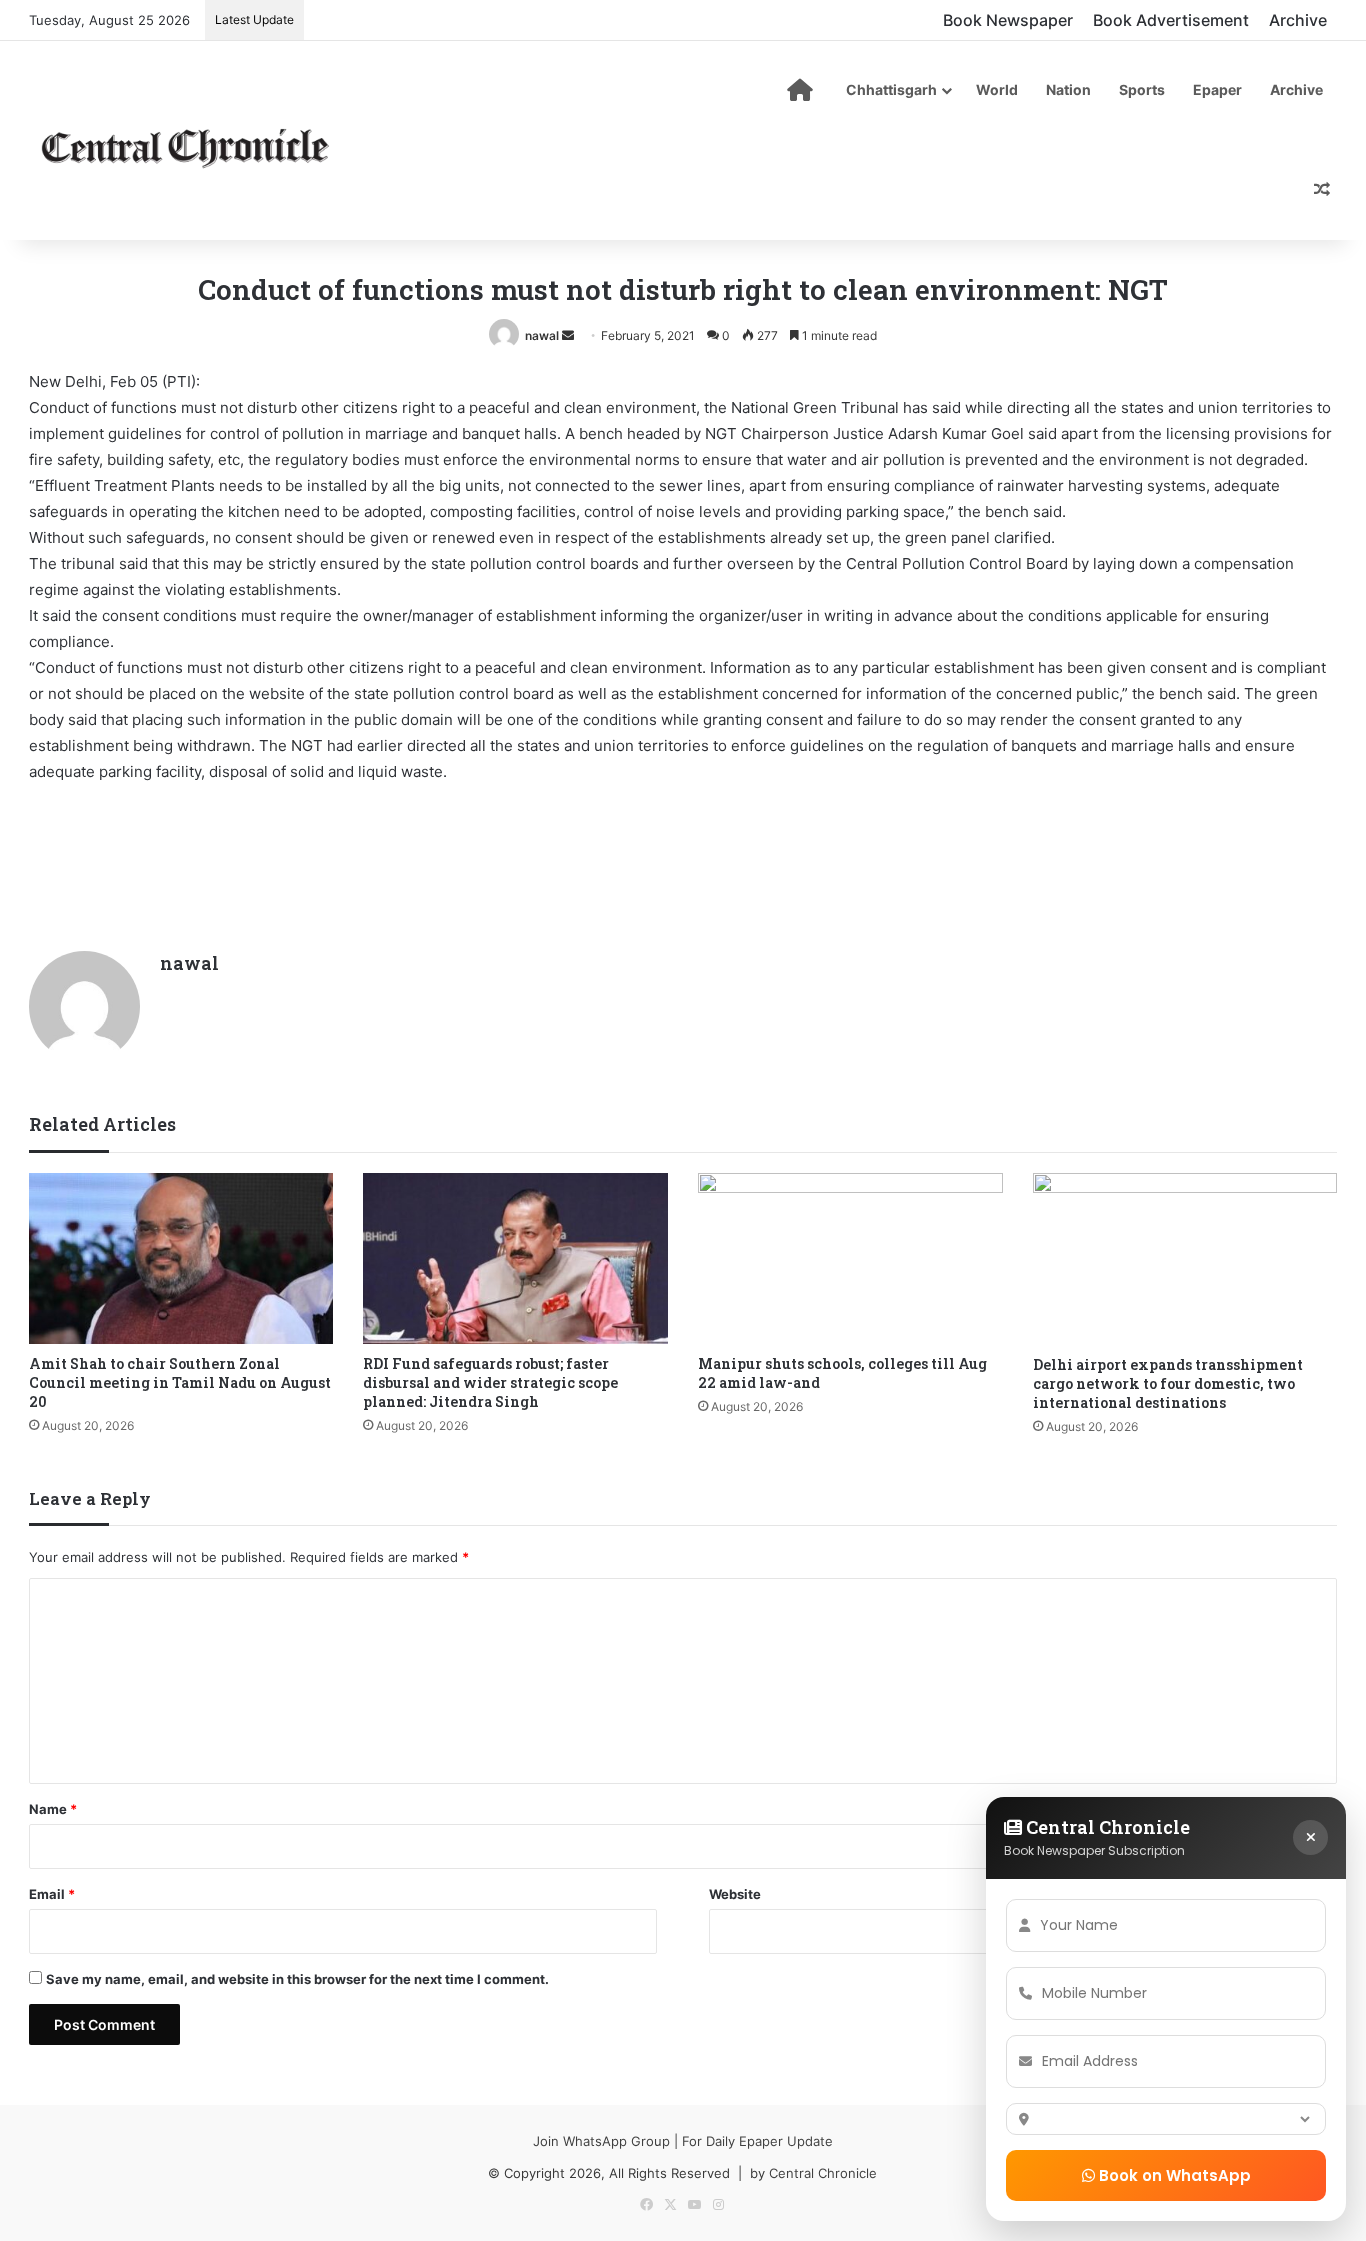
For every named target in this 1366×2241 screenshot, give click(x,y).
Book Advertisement (1171, 20)
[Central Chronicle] (185, 145)
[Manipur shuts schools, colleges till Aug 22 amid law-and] (850, 1259)
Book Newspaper (1008, 20)
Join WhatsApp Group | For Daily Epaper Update (683, 2141)
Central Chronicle (823, 2173)
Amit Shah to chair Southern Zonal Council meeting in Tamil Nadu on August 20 (180, 1382)
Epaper (1217, 89)
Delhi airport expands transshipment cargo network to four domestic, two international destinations (1168, 1383)
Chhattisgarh (891, 89)
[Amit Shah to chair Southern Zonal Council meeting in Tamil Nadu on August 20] (181, 1259)
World (997, 89)
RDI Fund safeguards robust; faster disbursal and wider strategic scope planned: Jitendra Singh (490, 1382)
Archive (1298, 20)
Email (52, 1894)
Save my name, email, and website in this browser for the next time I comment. (297, 1979)
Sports (1142, 89)
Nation (1068, 89)
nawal (542, 335)
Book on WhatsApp (1173, 2175)
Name (53, 1809)
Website (735, 1894)
